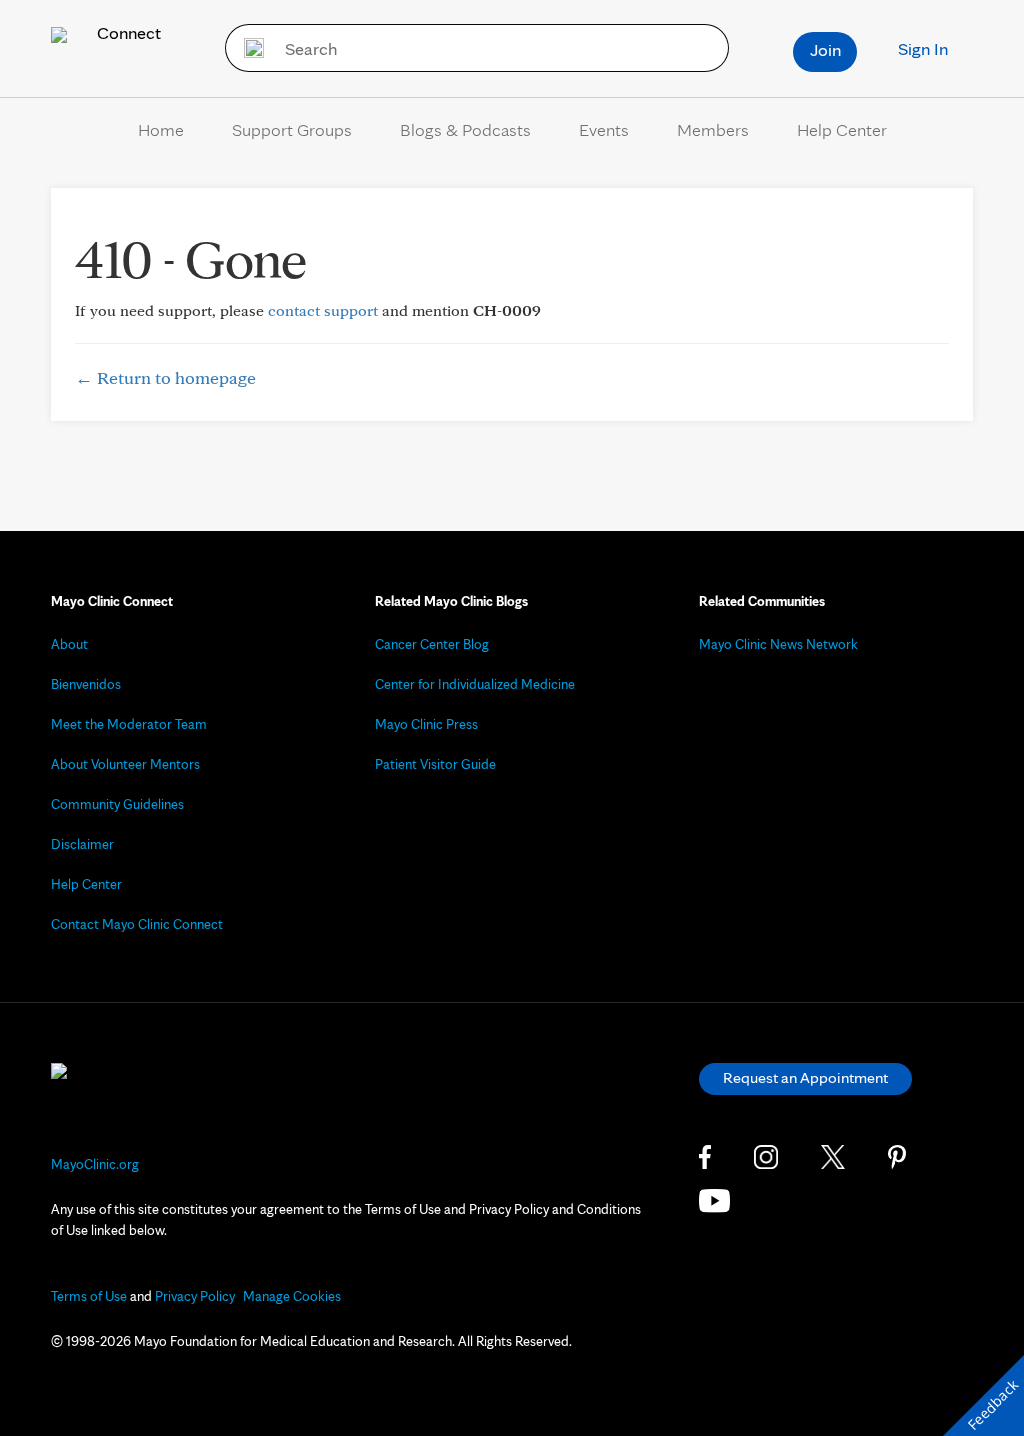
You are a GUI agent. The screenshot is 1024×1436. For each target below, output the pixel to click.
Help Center (842, 129)
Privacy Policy (195, 1296)
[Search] (247, 48)
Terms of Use (89, 1296)
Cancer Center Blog (432, 644)
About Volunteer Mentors (125, 764)
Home (161, 129)
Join (825, 49)
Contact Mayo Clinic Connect (137, 924)
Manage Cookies (292, 1296)
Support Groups (292, 129)
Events (604, 129)
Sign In (923, 48)
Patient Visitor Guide (435, 764)
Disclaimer (82, 844)
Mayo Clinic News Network (778, 644)
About (69, 644)
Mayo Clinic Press (426, 724)
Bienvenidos (86, 684)
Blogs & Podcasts (465, 129)
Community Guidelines (117, 804)
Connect (127, 32)
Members (713, 129)
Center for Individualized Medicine (475, 684)
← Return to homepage (165, 377)
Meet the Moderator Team (129, 724)
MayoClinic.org (95, 1164)
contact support (323, 310)
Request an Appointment (805, 1077)
